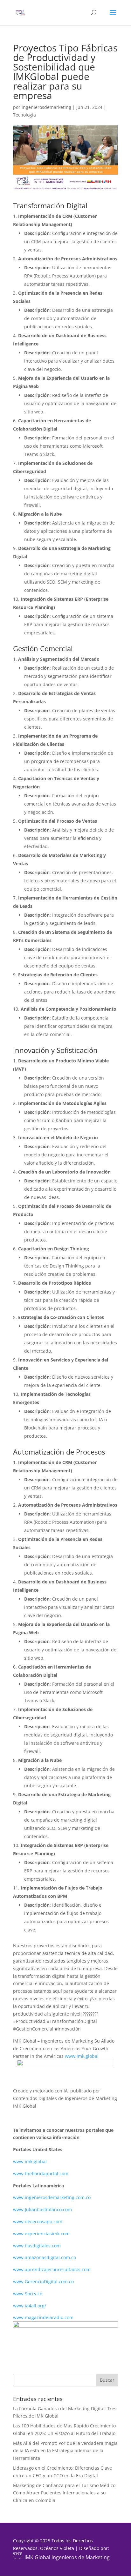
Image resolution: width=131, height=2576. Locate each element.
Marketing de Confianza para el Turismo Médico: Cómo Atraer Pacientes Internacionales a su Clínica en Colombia (65, 2493)
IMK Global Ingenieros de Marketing (67, 2557)
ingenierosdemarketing (46, 107)
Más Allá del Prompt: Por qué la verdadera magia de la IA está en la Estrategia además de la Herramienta (65, 2451)
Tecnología (24, 115)
